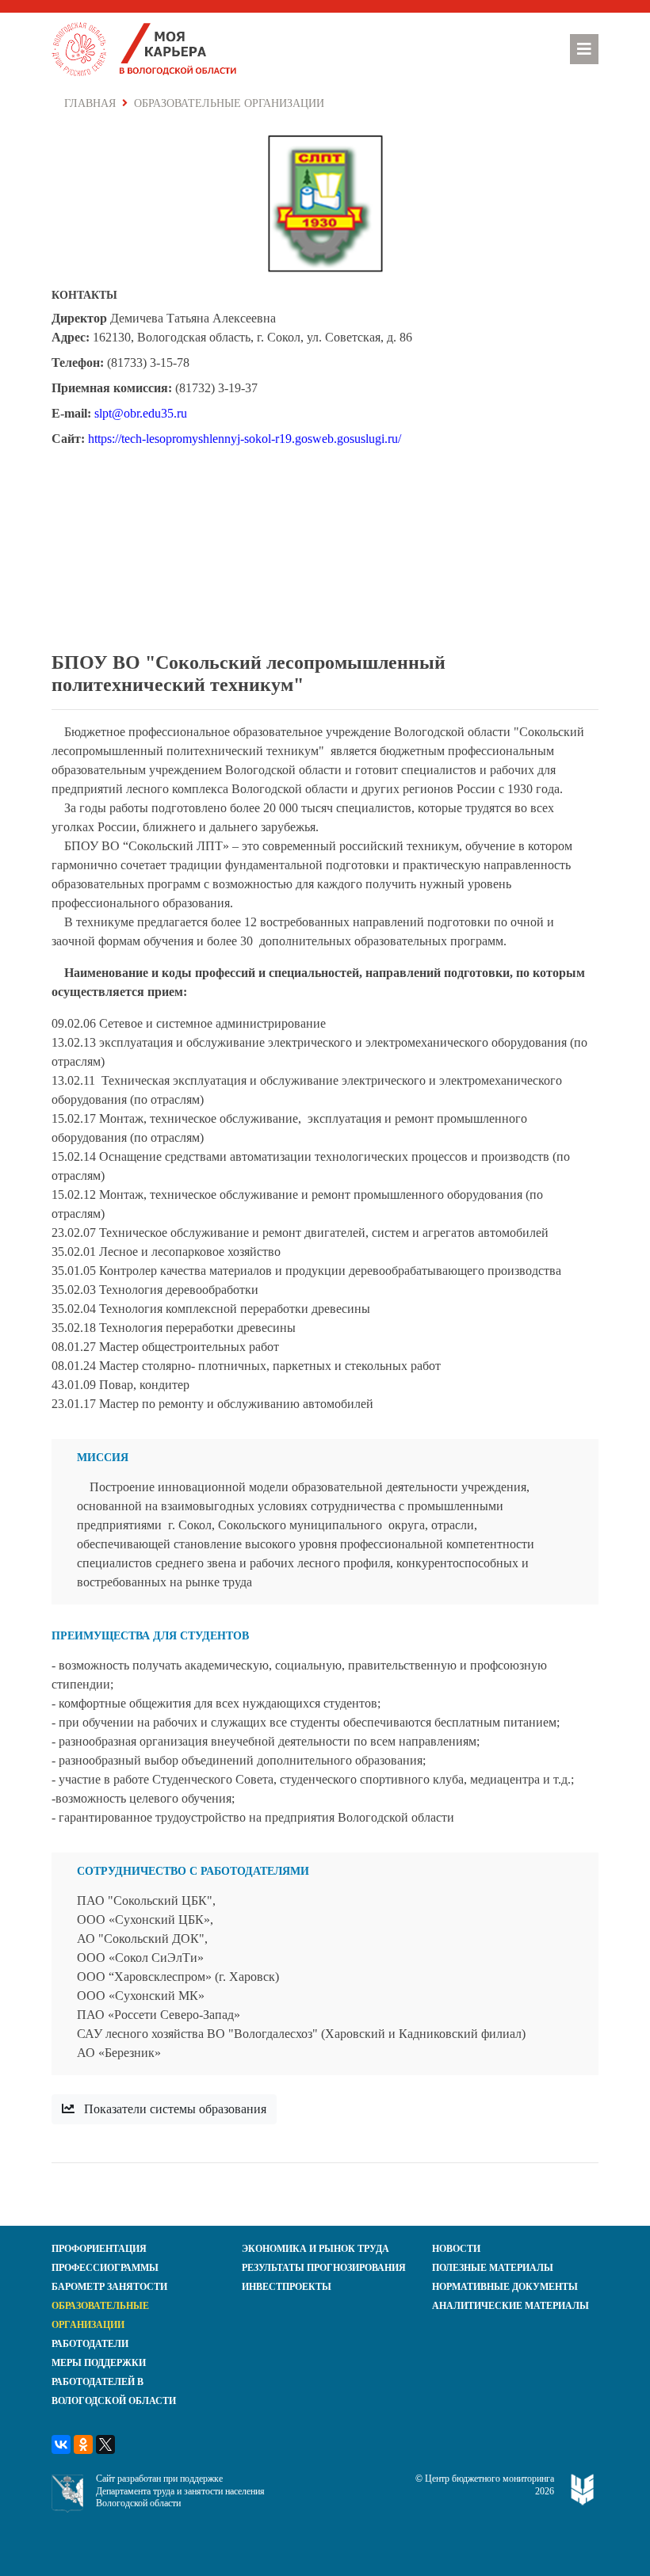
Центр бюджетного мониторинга (489, 2479)
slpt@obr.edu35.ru (141, 413)
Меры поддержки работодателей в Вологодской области (114, 2382)
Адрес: (71, 337)
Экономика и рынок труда (315, 2249)
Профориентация (99, 2249)
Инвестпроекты (287, 2287)
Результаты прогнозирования (324, 2268)
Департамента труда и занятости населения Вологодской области (180, 2498)
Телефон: (78, 363)
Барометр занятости (109, 2287)
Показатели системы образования (174, 2109)
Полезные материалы (493, 2268)
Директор (79, 318)
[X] (105, 2444)
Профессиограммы (105, 2268)
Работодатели (90, 2344)
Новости (456, 2249)
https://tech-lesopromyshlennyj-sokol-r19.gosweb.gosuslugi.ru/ (245, 439)
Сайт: (68, 439)
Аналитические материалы (510, 2306)
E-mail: (71, 413)
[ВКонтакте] (61, 2444)
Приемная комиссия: (112, 388)
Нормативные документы (505, 2287)
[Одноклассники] (83, 2444)
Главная (90, 103)
